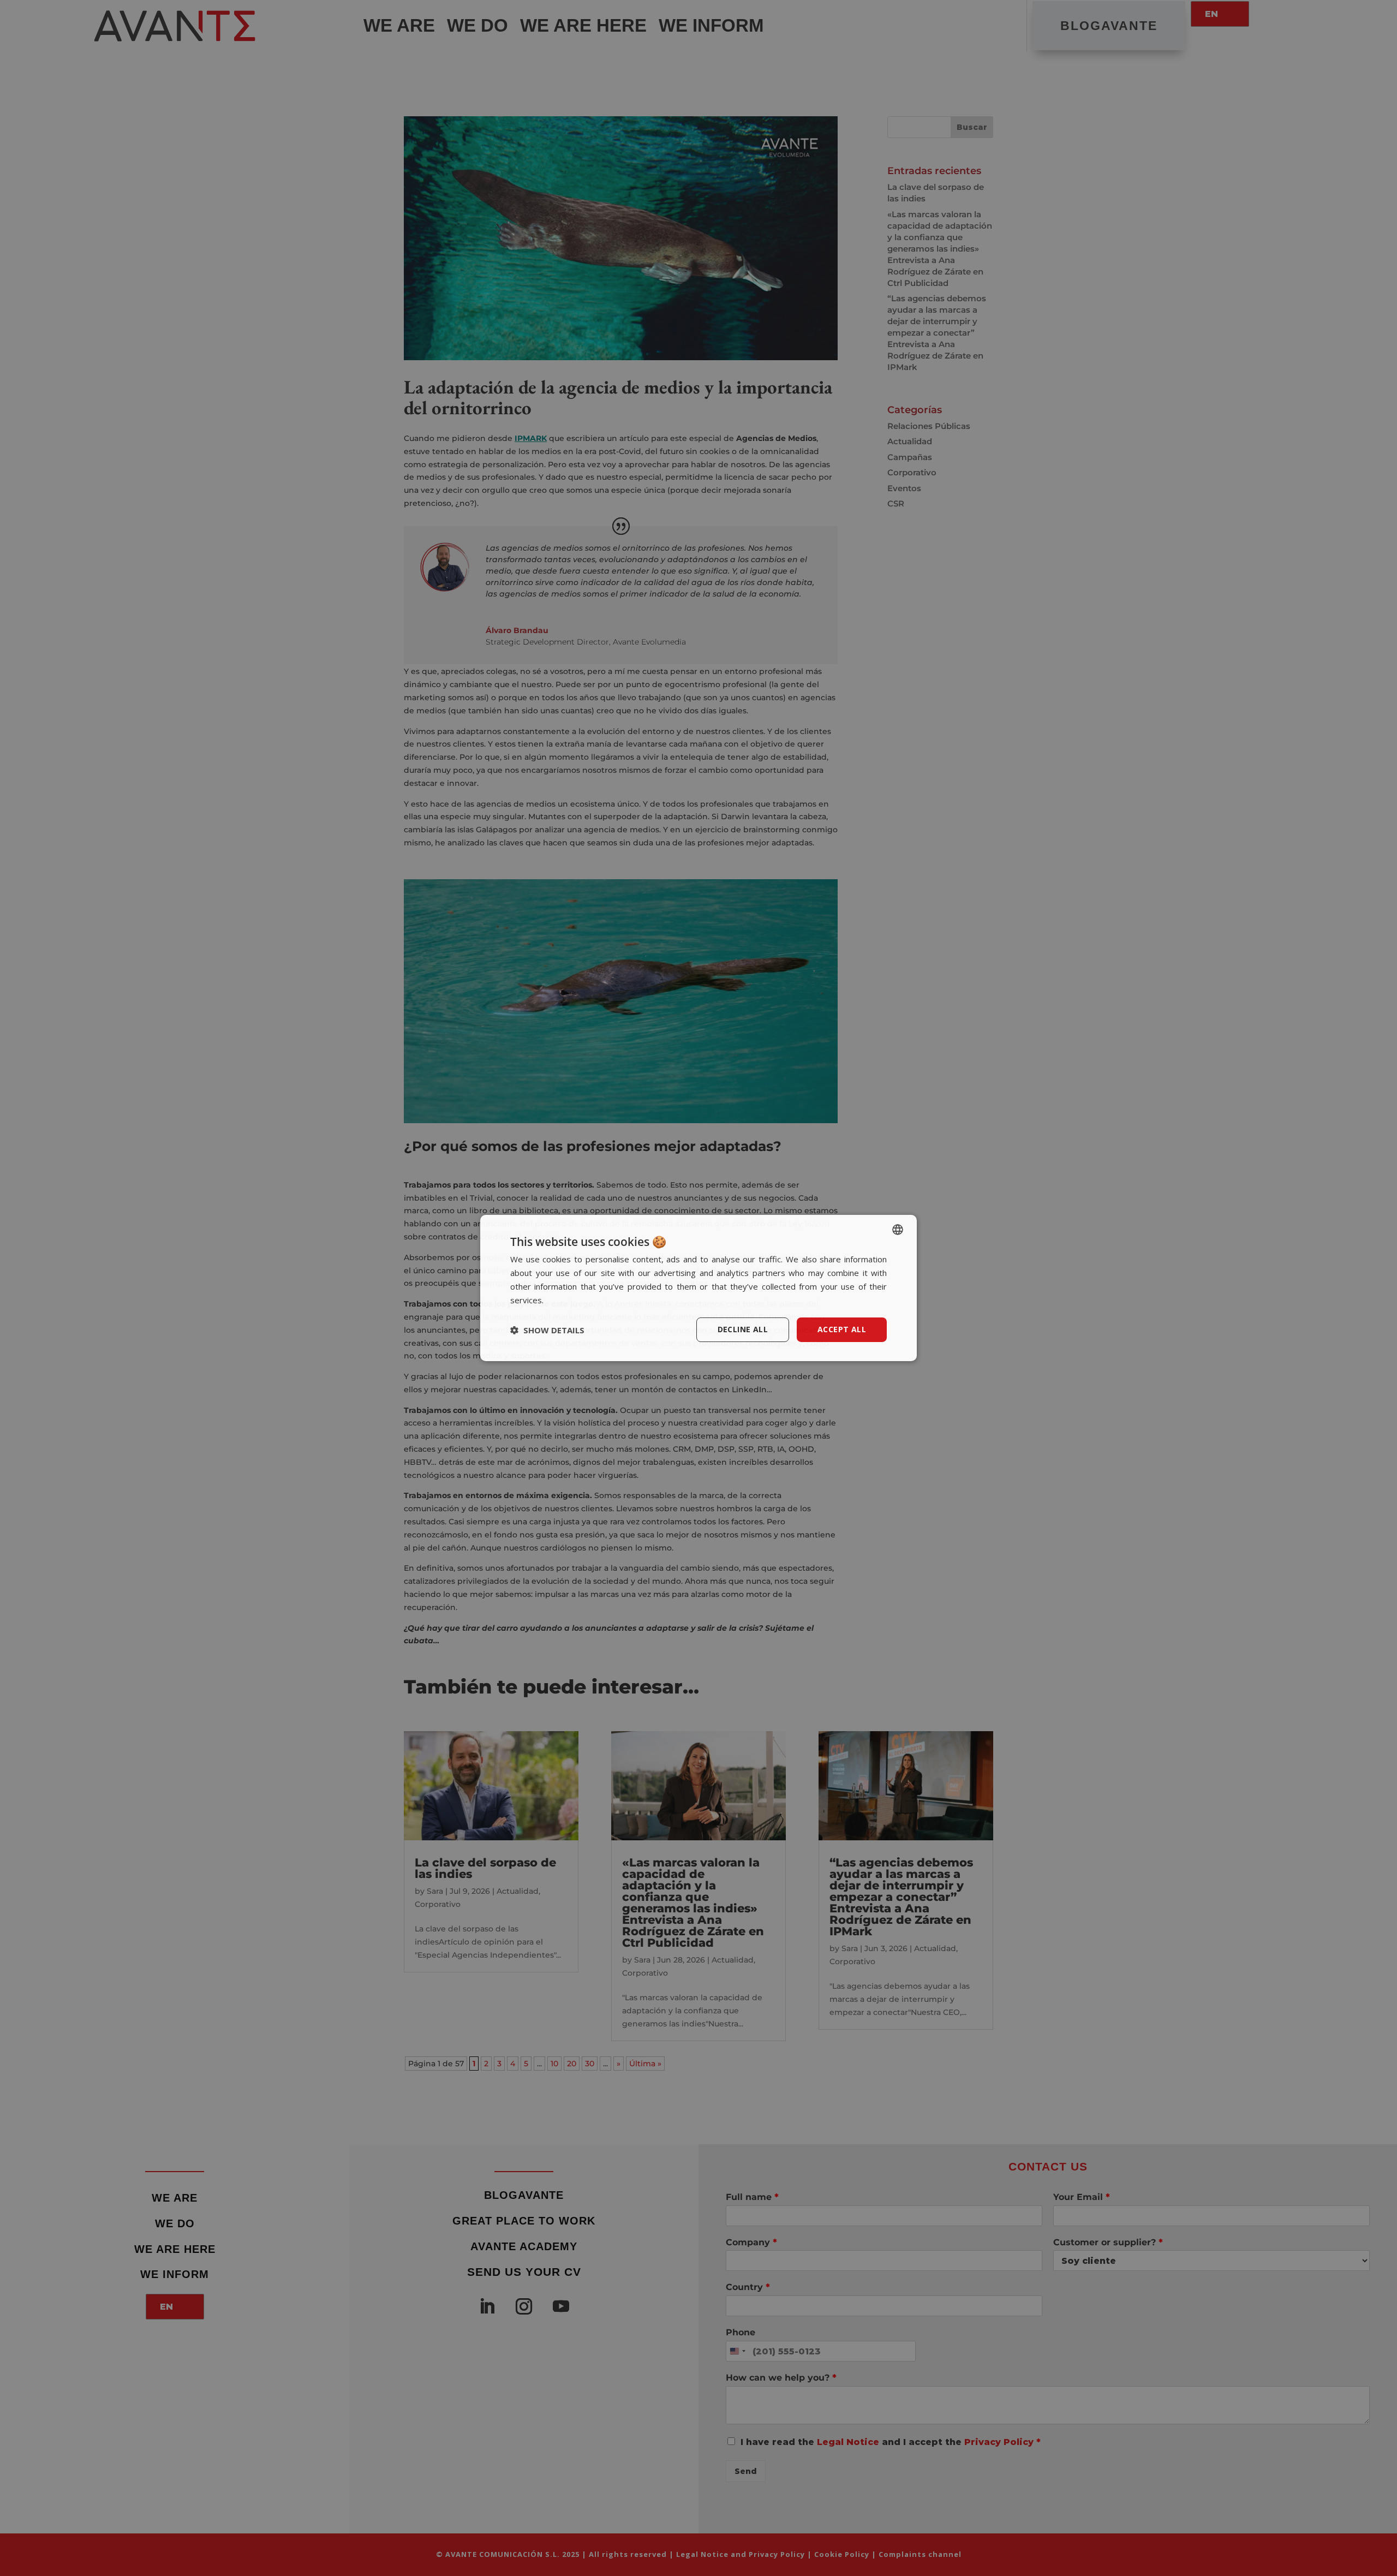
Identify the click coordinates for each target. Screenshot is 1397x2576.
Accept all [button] (842, 1329)
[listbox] (898, 1230)
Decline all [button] (743, 1329)
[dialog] (698, 1288)
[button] (547, 1330)
